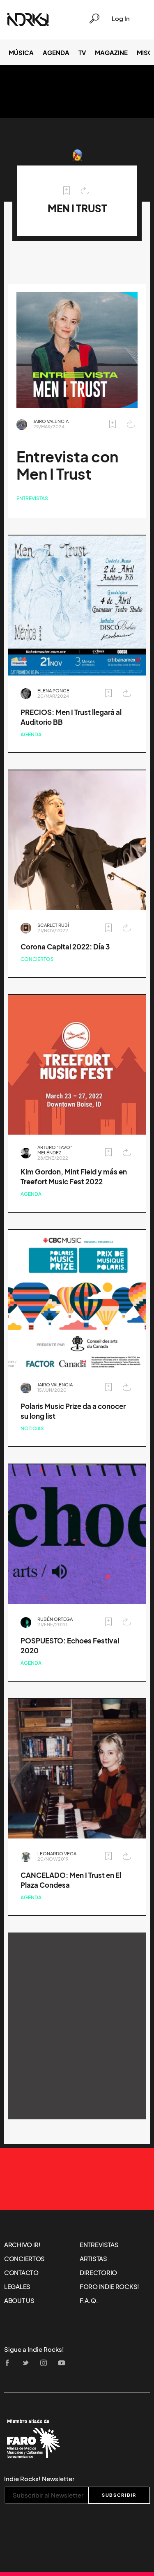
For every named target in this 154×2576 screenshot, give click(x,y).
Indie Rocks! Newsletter (39, 2479)
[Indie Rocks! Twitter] (28, 2363)
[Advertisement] (77, 2026)
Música (21, 53)
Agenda (56, 53)
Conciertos (37, 959)
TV (82, 53)
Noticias (32, 1428)
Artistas (93, 2259)
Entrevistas (32, 498)
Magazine (111, 53)
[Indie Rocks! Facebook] (10, 2363)
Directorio (98, 2273)
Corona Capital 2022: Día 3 (65, 947)
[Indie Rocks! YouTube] (64, 2363)
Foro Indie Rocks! (109, 2286)
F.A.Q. (89, 2300)
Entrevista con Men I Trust (67, 465)
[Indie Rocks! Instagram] (46, 2363)
